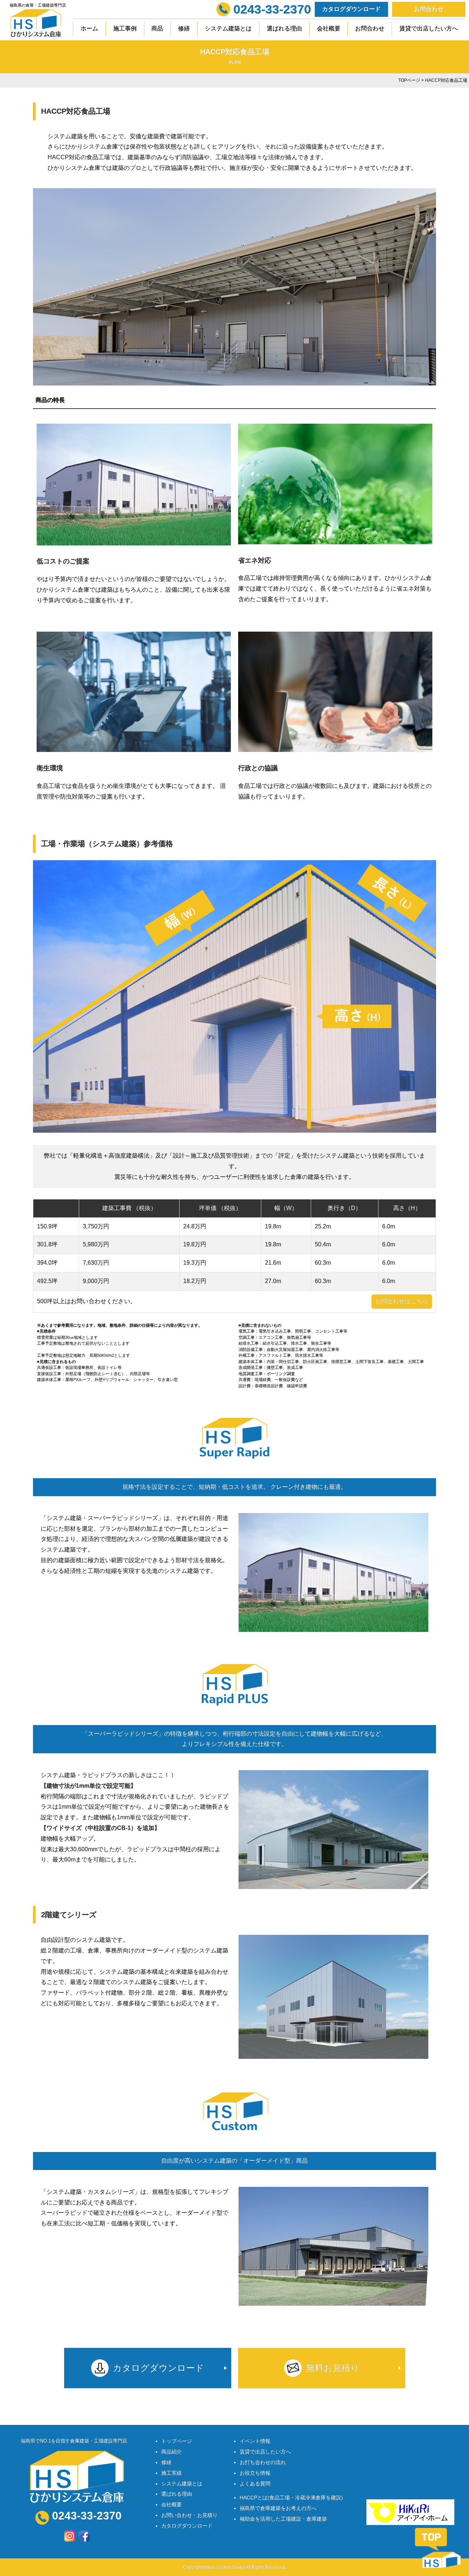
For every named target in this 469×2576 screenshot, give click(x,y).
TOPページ (409, 80)
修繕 (184, 28)
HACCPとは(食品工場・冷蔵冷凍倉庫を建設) (291, 2498)
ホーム (89, 28)
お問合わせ (429, 9)
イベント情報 (255, 2441)
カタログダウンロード (351, 9)
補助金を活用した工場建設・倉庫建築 (283, 2519)
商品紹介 (171, 2452)
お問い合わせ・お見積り (189, 2515)
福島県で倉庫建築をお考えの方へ (278, 2508)
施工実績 (171, 2473)
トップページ (177, 2441)
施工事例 (125, 28)
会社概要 (329, 28)
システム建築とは (228, 28)
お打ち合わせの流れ (263, 2462)
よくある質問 (255, 2484)
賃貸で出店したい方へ (429, 28)
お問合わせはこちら (402, 1301)
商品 (157, 28)
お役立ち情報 (255, 2473)
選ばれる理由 (284, 28)
